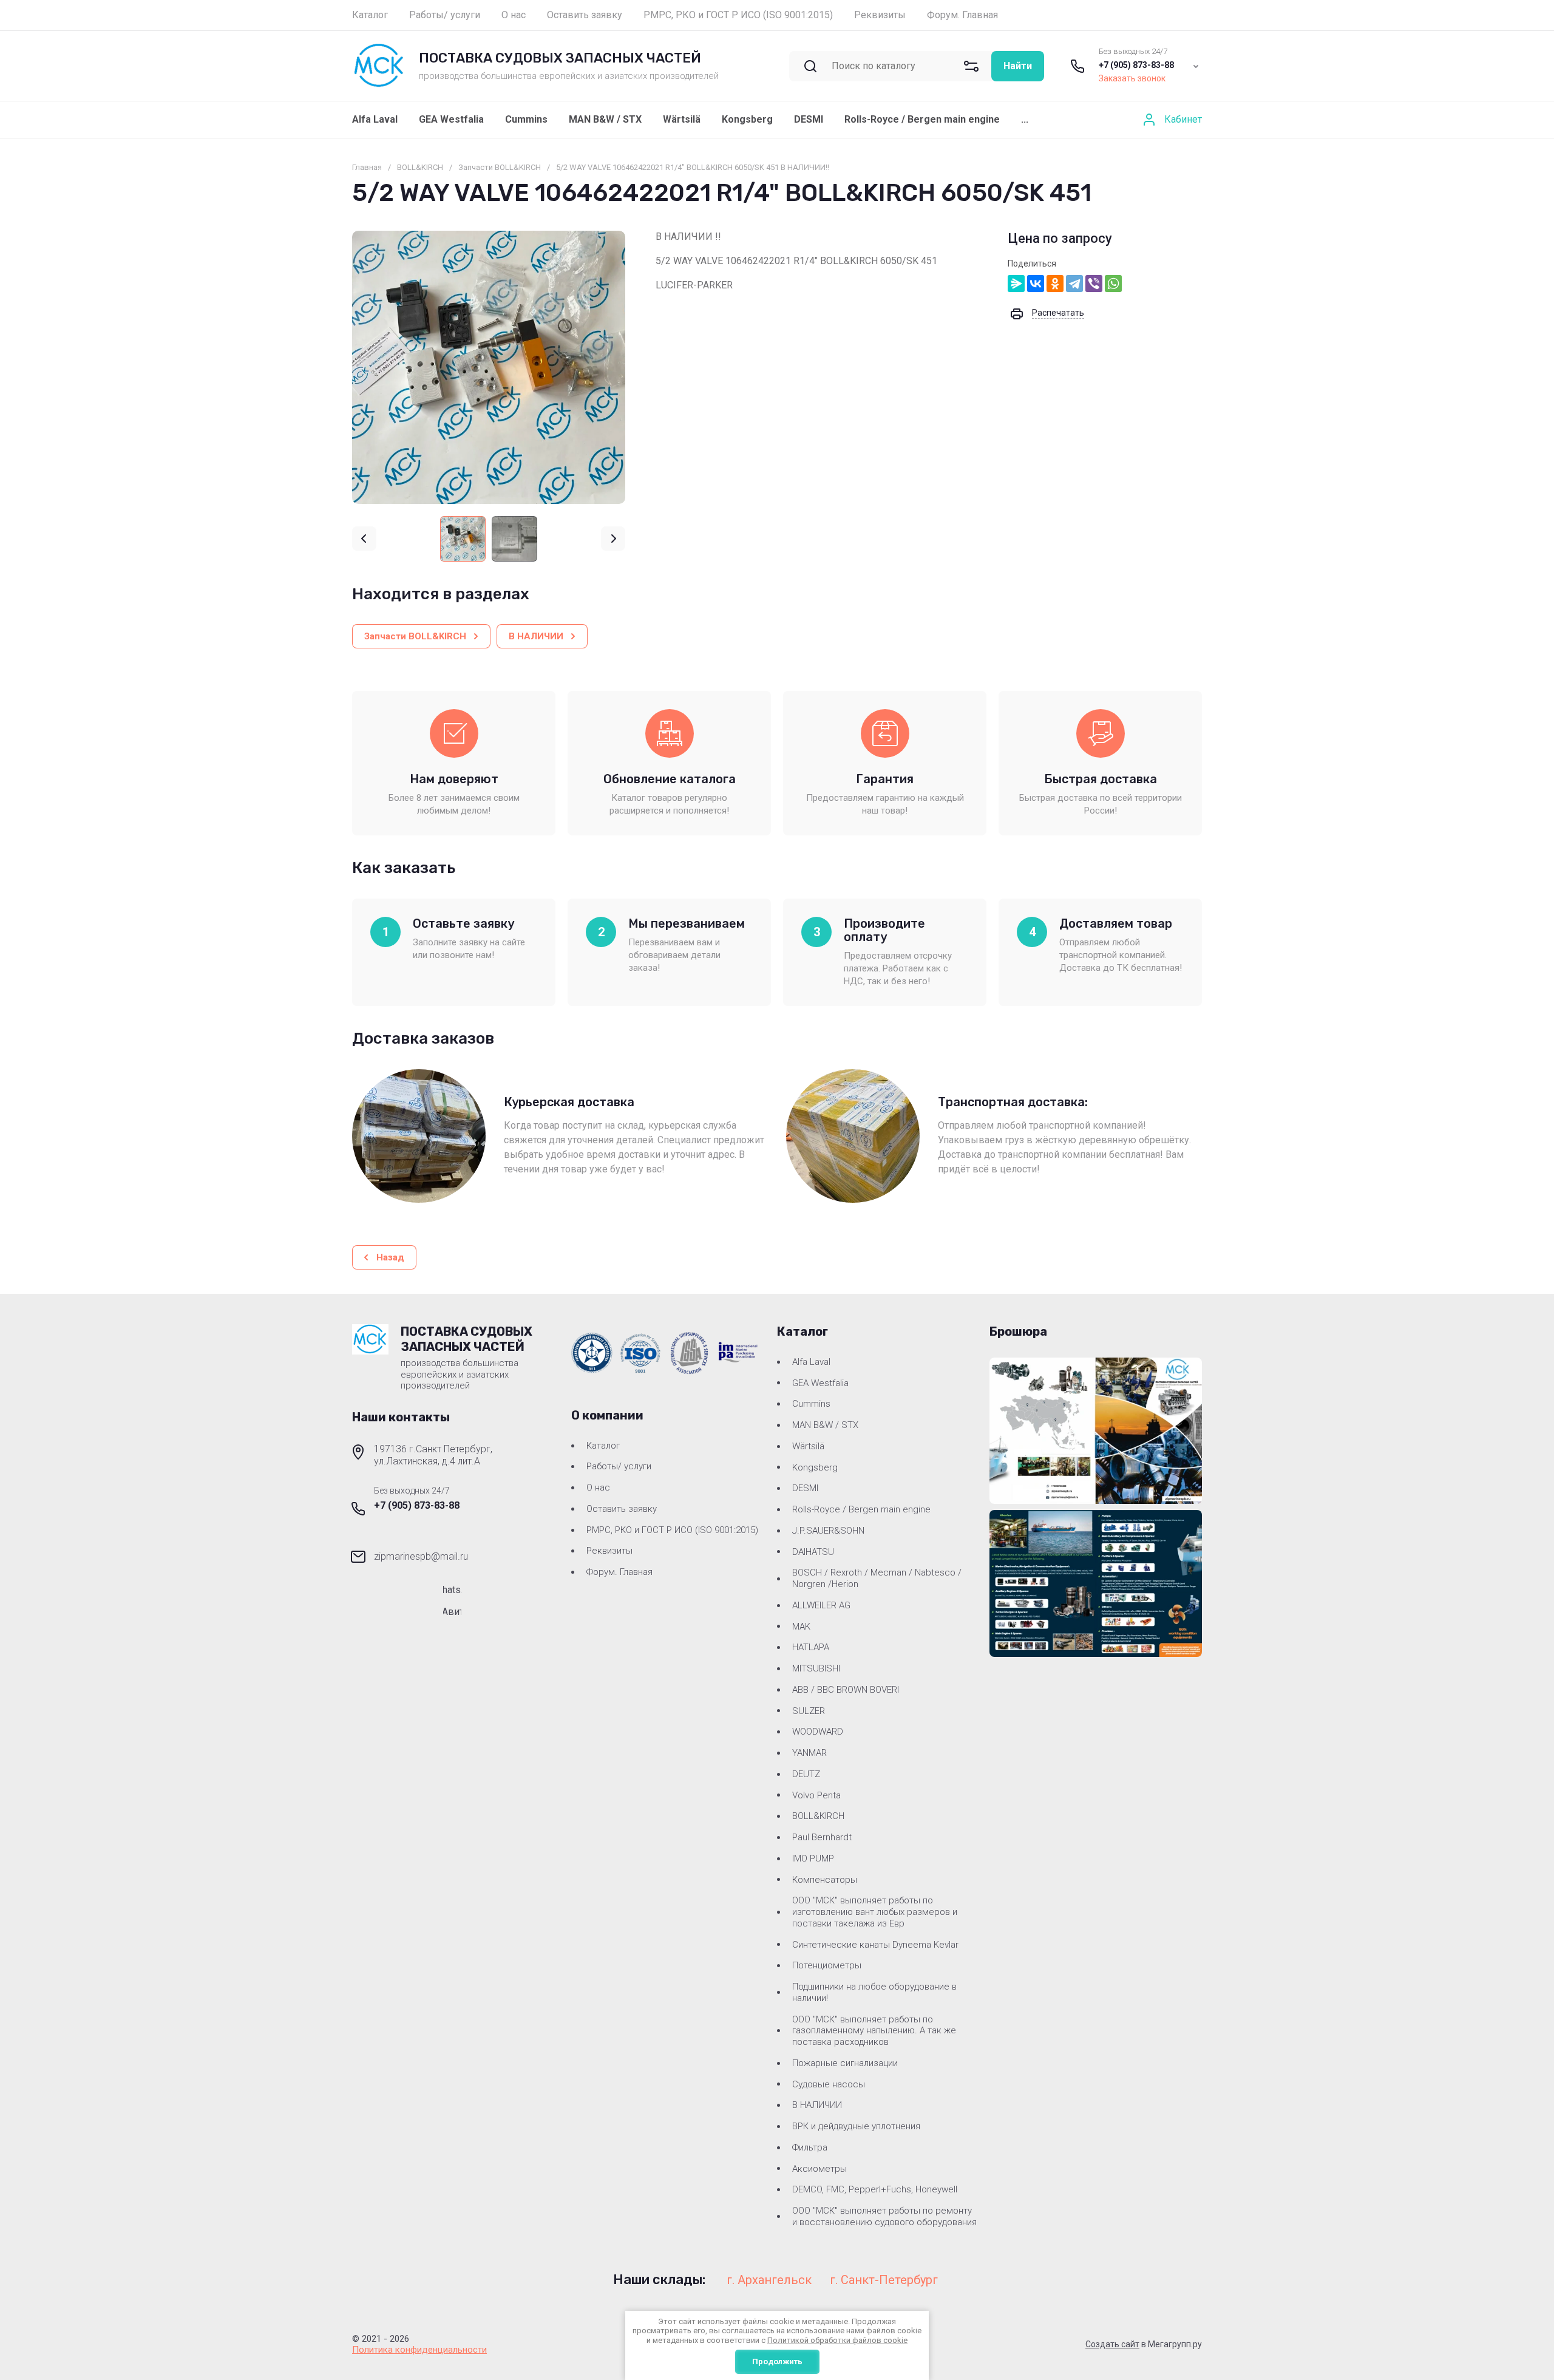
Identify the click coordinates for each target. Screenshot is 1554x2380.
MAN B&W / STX (605, 119)
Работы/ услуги (619, 1466)
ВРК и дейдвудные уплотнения (856, 2126)
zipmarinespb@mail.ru (421, 1556)
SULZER (809, 1711)
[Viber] (1094, 284)
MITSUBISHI (816, 1668)
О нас (598, 1487)
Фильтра (810, 2147)
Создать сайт (1112, 2344)
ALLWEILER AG (821, 1605)
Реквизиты (609, 1551)
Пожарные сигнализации (845, 2063)
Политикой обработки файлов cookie (837, 2340)
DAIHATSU (813, 1552)
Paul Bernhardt (822, 1837)
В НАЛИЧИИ (817, 2105)
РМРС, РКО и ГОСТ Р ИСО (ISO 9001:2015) (672, 1530)
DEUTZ (806, 1774)
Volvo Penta (816, 1795)
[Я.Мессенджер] (1016, 284)
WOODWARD (818, 1732)
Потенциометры (827, 1965)
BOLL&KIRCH (420, 167)
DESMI (809, 119)
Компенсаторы (825, 1880)
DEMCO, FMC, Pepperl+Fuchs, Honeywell (875, 2189)
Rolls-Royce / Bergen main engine (922, 119)
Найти (1018, 66)
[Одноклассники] (1055, 284)
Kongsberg (747, 119)
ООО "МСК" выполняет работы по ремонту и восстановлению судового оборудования (884, 2216)
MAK (801, 1627)
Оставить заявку (622, 1509)
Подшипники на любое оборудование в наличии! (874, 1992)
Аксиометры (819, 2169)
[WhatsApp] (1113, 284)
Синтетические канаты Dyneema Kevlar (875, 1945)
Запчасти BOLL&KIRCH (500, 167)
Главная (367, 167)
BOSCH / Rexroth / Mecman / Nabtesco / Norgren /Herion (877, 1578)
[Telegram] (1074, 284)
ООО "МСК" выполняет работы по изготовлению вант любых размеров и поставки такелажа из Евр (875, 1912)
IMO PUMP (813, 1858)
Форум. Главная (619, 1572)
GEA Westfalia (451, 119)
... (1025, 119)
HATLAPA (811, 1647)
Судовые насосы (829, 2084)
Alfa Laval (375, 119)
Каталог (603, 1446)
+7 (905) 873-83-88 (1136, 65)
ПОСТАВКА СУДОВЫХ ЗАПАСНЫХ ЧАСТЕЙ (560, 58)
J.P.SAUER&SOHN (828, 1531)
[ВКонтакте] (1036, 284)
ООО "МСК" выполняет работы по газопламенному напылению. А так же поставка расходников (874, 2031)
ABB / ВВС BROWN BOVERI (846, 1690)
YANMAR (809, 1753)
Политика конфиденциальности (419, 2350)
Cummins (526, 119)
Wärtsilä (682, 119)
